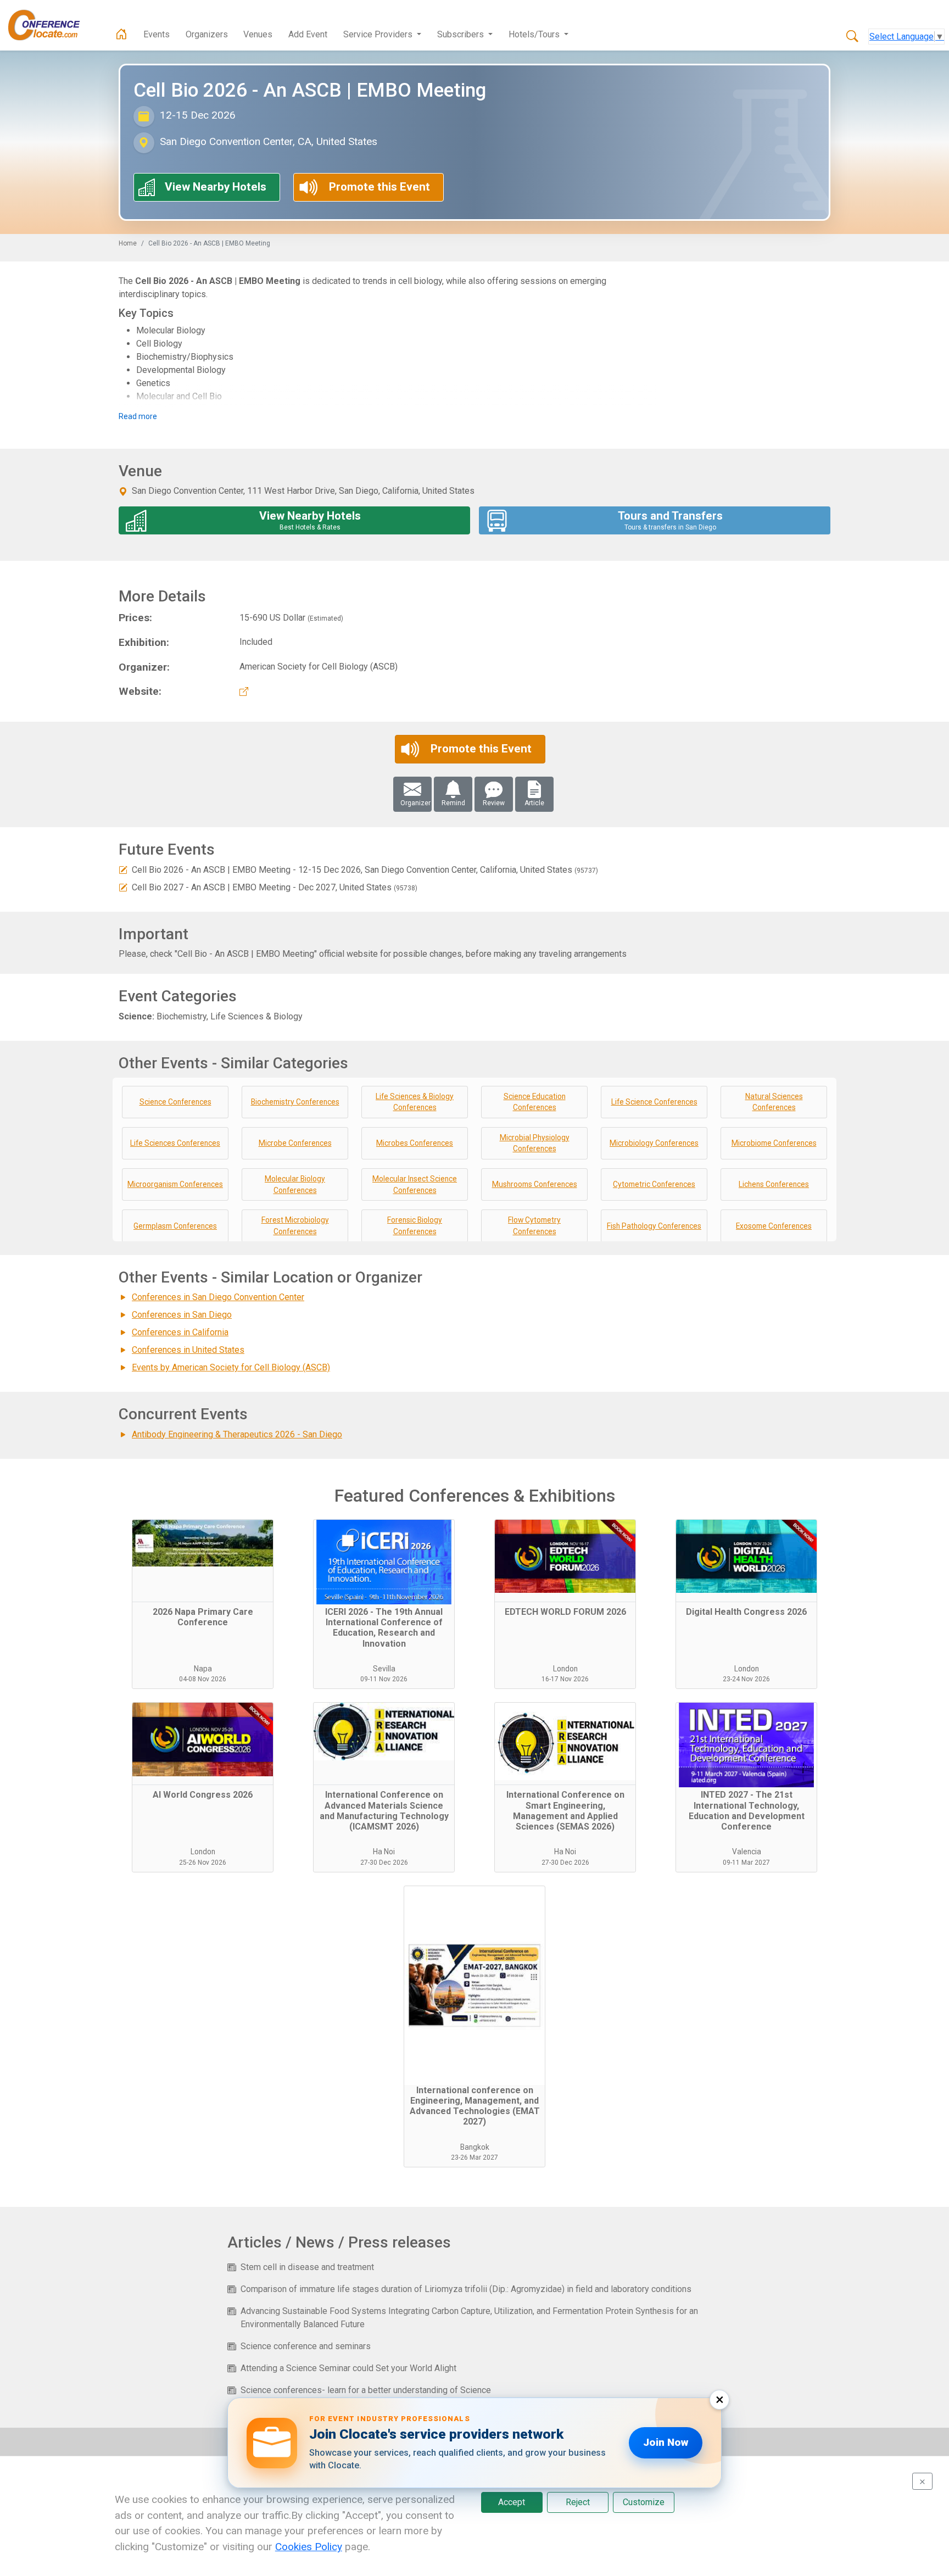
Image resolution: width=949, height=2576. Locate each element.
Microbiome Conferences (774, 1143)
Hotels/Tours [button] (535, 34)
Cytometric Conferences (654, 1184)
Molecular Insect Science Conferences (415, 1184)
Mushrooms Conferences (535, 1184)
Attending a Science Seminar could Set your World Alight (348, 2368)
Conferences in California (180, 1332)
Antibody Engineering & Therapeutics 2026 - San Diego (237, 1434)
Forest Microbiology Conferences (295, 1226)
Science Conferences (175, 1102)
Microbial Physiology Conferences (535, 1143)
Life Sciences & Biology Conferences (415, 1102)
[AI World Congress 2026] (203, 1744)
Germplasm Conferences (175, 1226)
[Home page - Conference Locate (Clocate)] (121, 35)
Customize (644, 2502)
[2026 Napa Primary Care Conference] (203, 1561)
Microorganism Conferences (175, 1184)
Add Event (308, 34)
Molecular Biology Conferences (295, 1184)
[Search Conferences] (852, 37)
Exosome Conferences (774, 1226)
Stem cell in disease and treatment (307, 2267)
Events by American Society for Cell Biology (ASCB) (231, 1367)
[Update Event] (123, 870)
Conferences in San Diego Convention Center (218, 1297)
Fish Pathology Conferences (654, 1226)
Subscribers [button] (462, 34)
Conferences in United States (188, 1350)
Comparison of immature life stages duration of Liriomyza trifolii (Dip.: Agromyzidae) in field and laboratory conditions (466, 2289)
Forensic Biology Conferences (415, 1226)
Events (157, 34)
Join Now (666, 2442)
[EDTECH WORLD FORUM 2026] (565, 1561)
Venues (258, 34)
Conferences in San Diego (182, 1315)
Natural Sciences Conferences (774, 1102)
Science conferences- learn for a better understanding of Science (366, 2390)
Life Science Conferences (654, 1102)
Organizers (207, 34)
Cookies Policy (309, 2547)
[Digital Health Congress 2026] (746, 1561)
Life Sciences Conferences (175, 1143)
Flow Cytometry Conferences (534, 1226)
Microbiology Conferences (654, 1143)
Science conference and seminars (306, 2346)
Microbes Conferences (415, 1143)
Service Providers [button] (379, 34)
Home (128, 243)
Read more (138, 416)
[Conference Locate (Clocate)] (49, 25)
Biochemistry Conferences (295, 1102)
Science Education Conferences (535, 1102)
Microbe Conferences (295, 1143)
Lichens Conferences (774, 1184)
